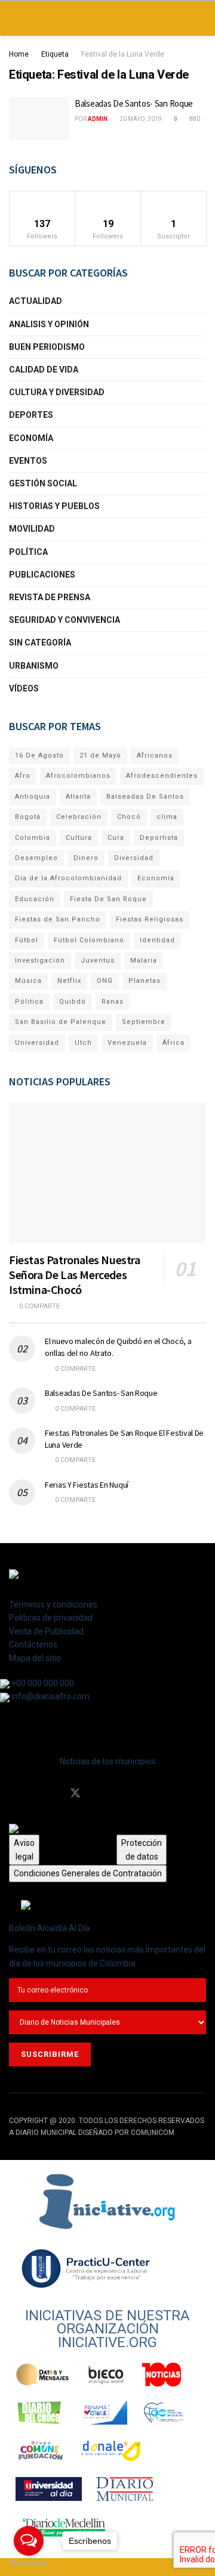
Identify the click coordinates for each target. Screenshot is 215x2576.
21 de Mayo (100, 755)
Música (28, 981)
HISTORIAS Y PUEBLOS (54, 506)
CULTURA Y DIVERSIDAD (57, 392)
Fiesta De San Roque (108, 899)
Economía (156, 878)
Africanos (155, 755)
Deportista (159, 838)
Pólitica (29, 1002)
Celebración (79, 817)
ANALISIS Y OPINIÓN (49, 324)
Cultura (79, 838)
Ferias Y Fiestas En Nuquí (87, 1485)
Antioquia (33, 797)
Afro (23, 776)
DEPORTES (31, 415)
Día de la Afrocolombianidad (68, 878)
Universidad (37, 1043)
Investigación (40, 960)
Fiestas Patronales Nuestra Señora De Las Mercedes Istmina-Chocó (75, 1275)
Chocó (129, 817)
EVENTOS (28, 461)
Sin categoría (40, 643)
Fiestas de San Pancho (58, 919)
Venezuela (127, 1043)
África (173, 1043)
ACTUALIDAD (36, 301)
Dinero (86, 858)
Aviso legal (24, 1849)
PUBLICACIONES (42, 575)
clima (167, 817)
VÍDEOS (24, 688)
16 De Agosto (39, 755)
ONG (105, 981)
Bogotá (28, 817)
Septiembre (144, 1022)
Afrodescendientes (162, 776)
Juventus (98, 960)
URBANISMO (34, 666)
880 (194, 119)
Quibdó (73, 1002)
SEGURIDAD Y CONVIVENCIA (64, 620)
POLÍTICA (28, 552)
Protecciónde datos (142, 1849)
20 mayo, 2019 (140, 119)
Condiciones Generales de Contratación (88, 1873)
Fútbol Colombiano (89, 940)
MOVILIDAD (32, 529)
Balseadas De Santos (145, 797)
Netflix (69, 981)
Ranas (113, 1002)
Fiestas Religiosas (150, 919)
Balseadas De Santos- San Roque (134, 103)
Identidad (157, 940)
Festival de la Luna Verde (123, 54)
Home (19, 54)
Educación (35, 899)
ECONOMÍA (31, 438)
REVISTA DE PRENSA (50, 597)
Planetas (145, 981)
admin (98, 119)
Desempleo (36, 858)
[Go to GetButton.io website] (29, 2564)
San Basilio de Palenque (61, 1022)
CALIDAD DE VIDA (44, 370)
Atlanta (78, 797)
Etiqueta (55, 54)
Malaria (144, 960)
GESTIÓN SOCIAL (43, 483)
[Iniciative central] (86, 2268)
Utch (83, 1043)
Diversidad (134, 858)
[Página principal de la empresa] (107, 2201)
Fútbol (27, 940)
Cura (116, 838)
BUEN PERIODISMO (47, 347)
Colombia (33, 838)
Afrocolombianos (78, 776)
